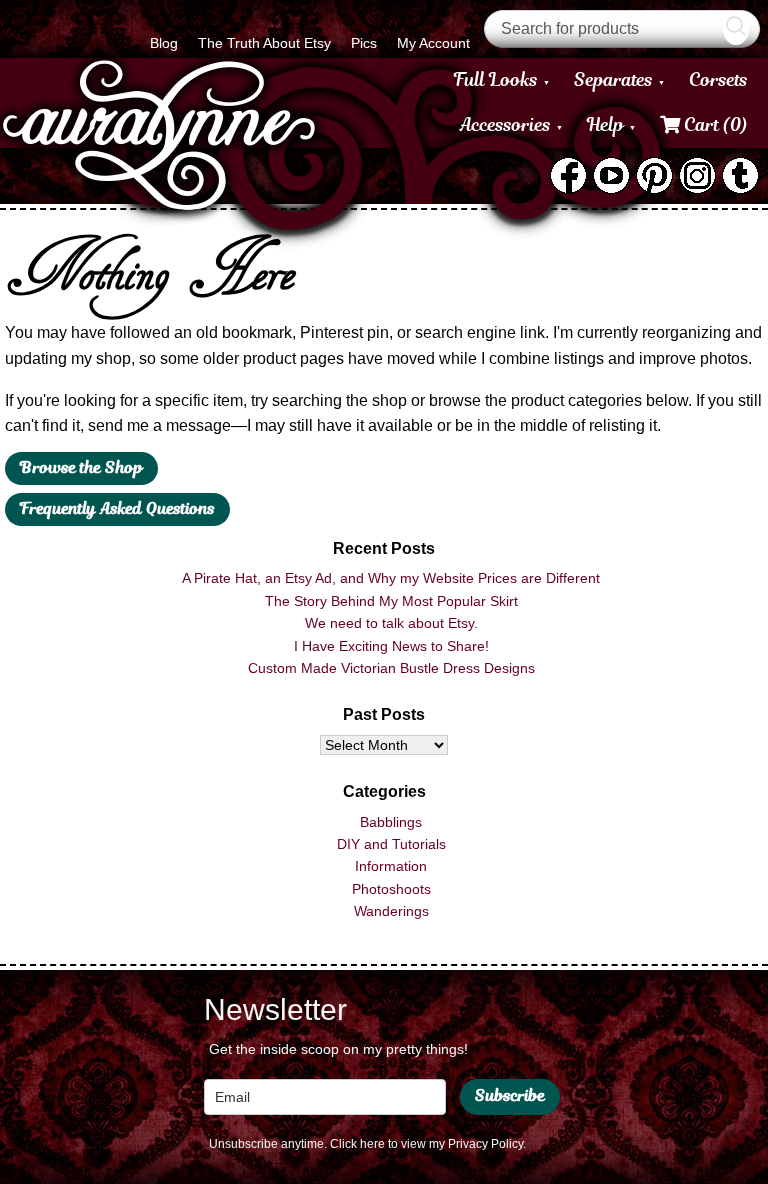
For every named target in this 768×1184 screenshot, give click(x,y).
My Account (433, 43)
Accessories (505, 124)
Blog (164, 43)
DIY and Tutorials (391, 844)
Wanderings (391, 911)
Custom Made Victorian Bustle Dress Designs (391, 668)
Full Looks (496, 79)
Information (391, 866)
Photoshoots (391, 889)
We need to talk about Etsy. (391, 623)
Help (605, 124)
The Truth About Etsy (264, 43)
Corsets (718, 79)
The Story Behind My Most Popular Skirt (391, 601)
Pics (364, 43)
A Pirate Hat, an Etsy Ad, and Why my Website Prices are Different (391, 578)
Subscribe (510, 1095)
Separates (613, 79)
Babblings (391, 822)
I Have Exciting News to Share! (391, 646)
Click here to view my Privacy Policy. (428, 1144)
